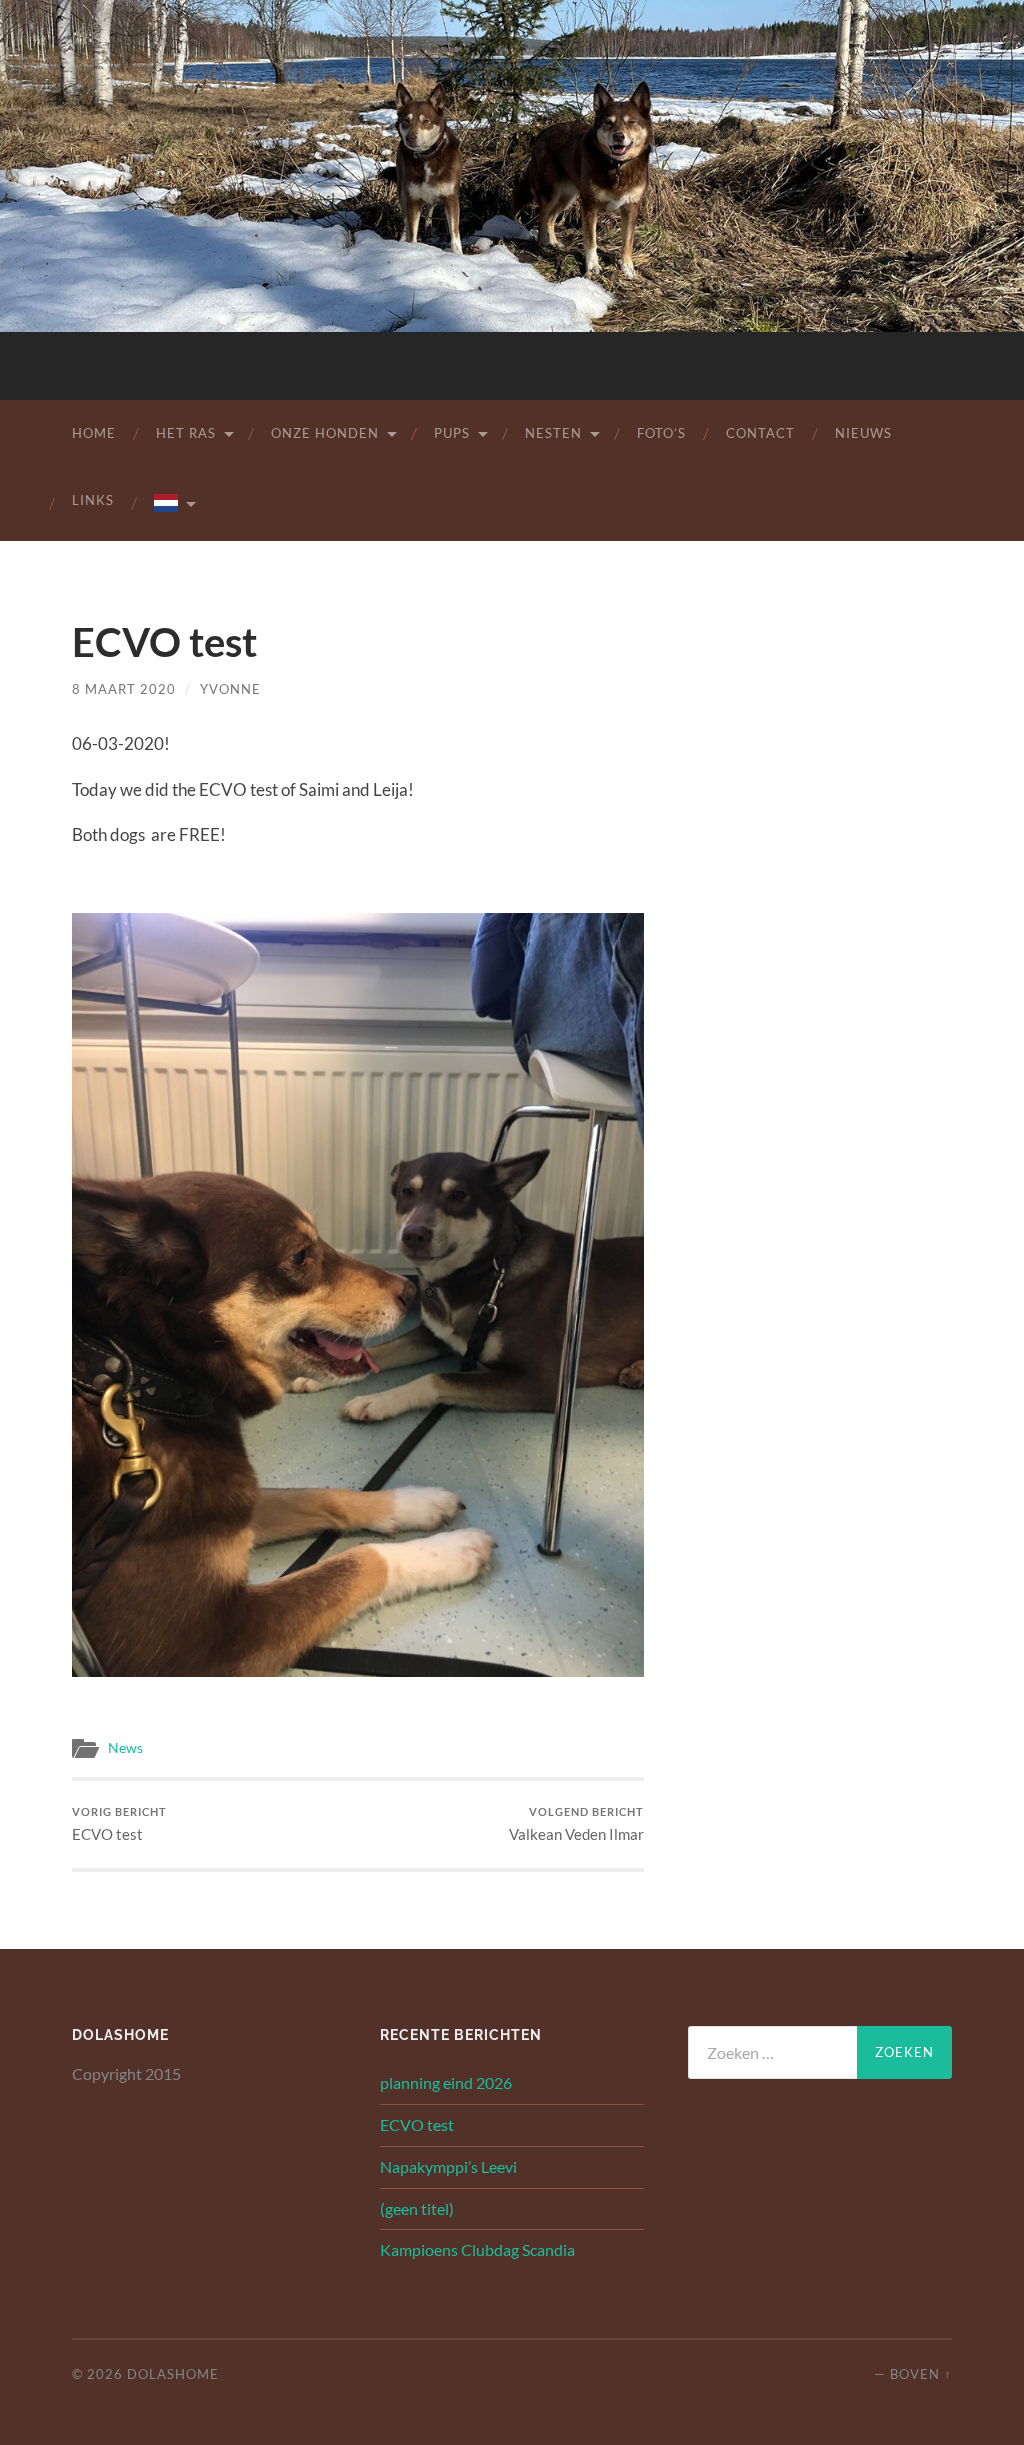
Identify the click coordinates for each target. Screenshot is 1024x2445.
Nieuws (863, 433)
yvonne (230, 689)
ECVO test (119, 1824)
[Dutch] (173, 504)
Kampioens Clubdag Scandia (477, 2249)
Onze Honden (325, 433)
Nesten (553, 433)
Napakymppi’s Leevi (448, 2166)
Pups (452, 433)
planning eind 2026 (446, 2082)
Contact (760, 433)
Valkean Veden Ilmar (576, 1824)
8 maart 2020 (124, 689)
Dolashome (173, 2374)
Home (94, 433)
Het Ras (186, 433)
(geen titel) (417, 2208)
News (125, 1748)
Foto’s (661, 433)
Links (93, 500)
